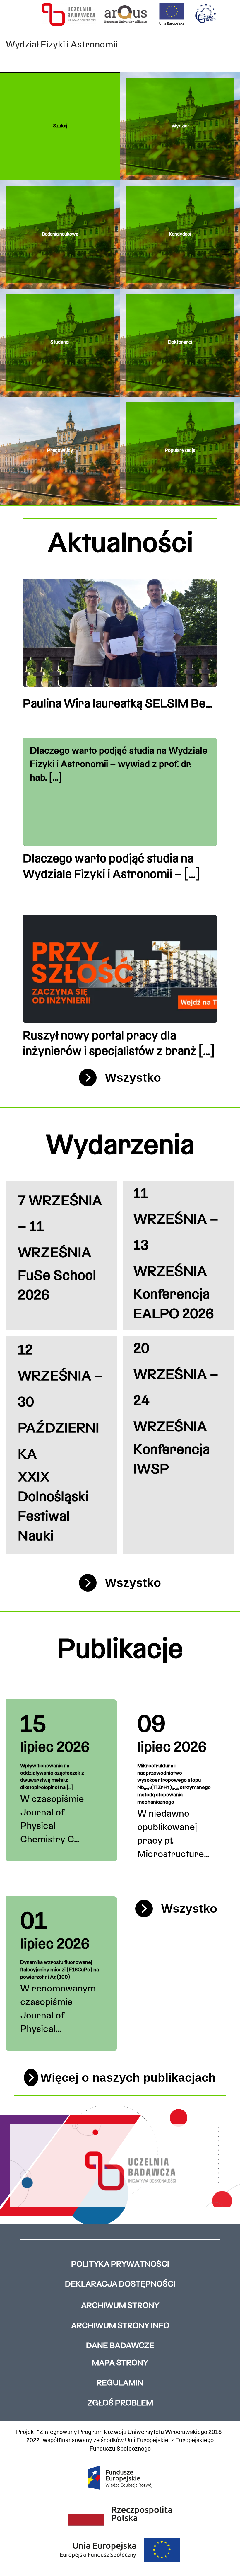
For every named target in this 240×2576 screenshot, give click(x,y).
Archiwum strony (120, 2306)
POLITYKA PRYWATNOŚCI (120, 2265)
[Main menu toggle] (226, 252)
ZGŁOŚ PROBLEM (120, 2404)
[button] (60, 126)
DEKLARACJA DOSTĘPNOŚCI (120, 2285)
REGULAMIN (120, 2383)
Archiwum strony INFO (120, 2326)
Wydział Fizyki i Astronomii (62, 45)
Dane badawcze (120, 2346)
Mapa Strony (120, 2363)
